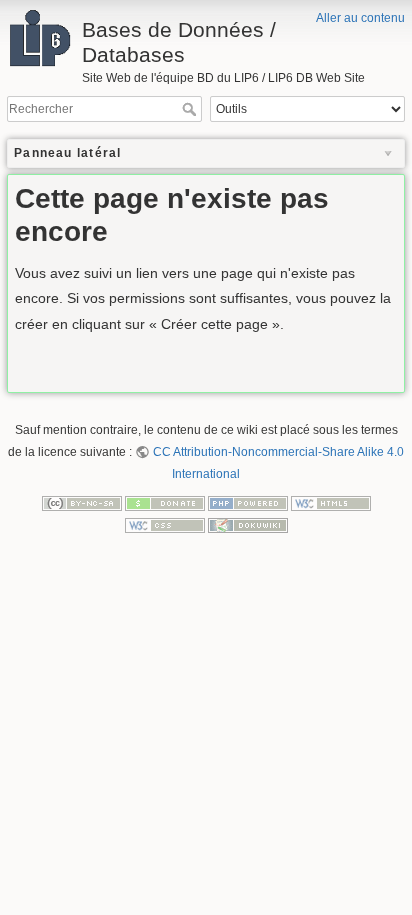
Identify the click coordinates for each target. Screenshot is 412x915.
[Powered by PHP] (248, 503)
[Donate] (165, 503)
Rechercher (191, 109)
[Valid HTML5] (331, 503)
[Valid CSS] (165, 525)
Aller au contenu (360, 18)
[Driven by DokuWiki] (248, 525)
